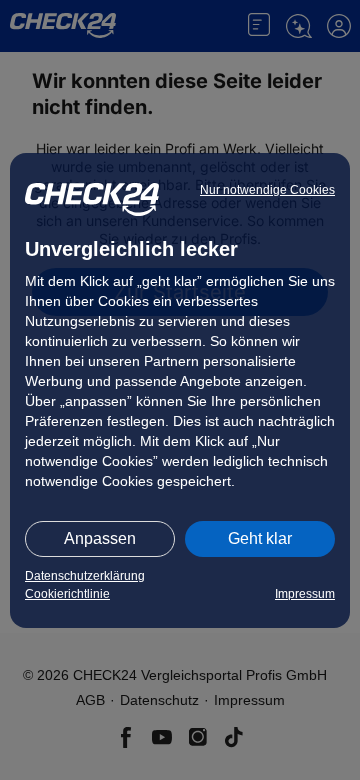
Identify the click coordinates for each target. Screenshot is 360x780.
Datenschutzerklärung (85, 576)
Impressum (305, 594)
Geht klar (260, 538)
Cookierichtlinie (67, 594)
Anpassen (100, 538)
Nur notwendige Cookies (267, 190)
